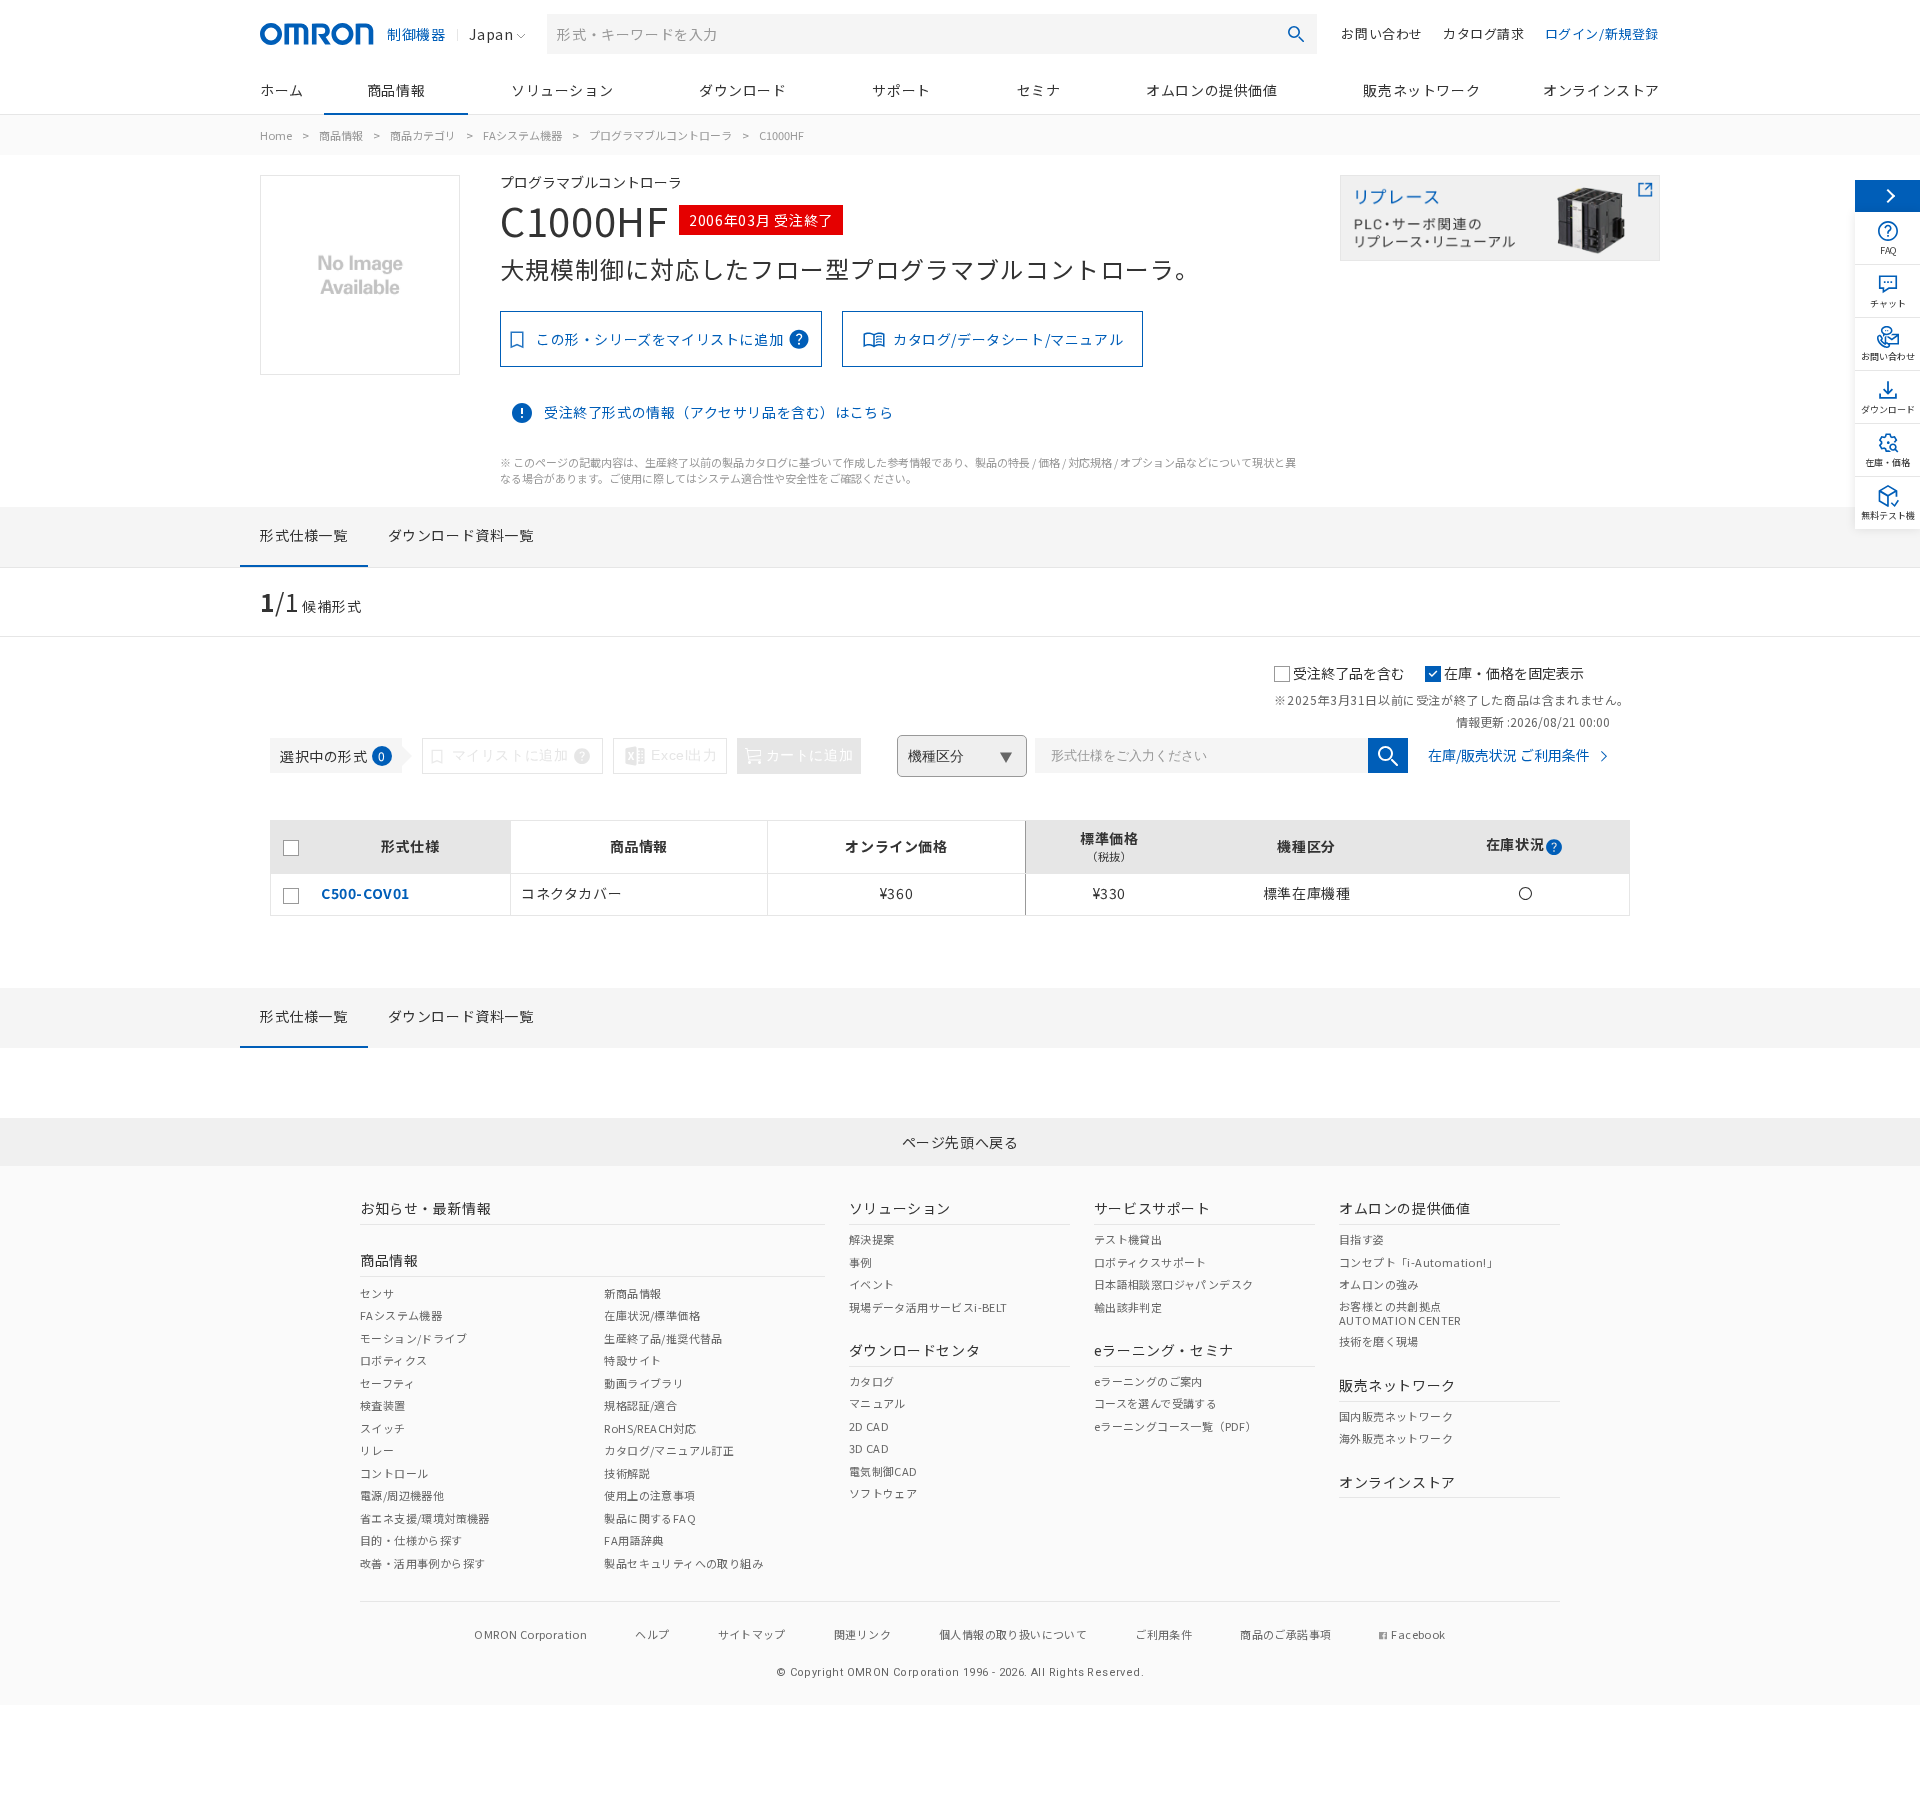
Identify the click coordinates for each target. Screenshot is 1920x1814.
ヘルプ (652, 1634)
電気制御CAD (883, 1471)
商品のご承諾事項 (1285, 1634)
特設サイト (632, 1360)
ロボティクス (393, 1360)
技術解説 (627, 1473)
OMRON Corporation (530, 1634)
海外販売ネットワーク (1396, 1438)
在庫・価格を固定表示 (1514, 673)
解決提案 (872, 1239)
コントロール (394, 1473)
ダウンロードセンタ (914, 1350)
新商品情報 (632, 1293)
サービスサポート (1152, 1208)
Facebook (1418, 1634)
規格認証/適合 (640, 1405)
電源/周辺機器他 (402, 1495)
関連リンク (862, 1634)
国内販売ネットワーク (1396, 1416)
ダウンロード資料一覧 (461, 535)
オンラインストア (1601, 90)
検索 (1296, 34)
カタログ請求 (1484, 33)
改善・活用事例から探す (422, 1563)
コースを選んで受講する (1155, 1403)
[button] (1554, 847)
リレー (377, 1450)
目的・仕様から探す (411, 1540)
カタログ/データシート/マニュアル (1008, 339)
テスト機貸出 (1128, 1239)
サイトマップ (752, 1634)
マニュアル (877, 1403)
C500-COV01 (365, 893)
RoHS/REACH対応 (650, 1428)
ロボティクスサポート (1150, 1262)
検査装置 (383, 1405)
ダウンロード (743, 90)
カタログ (872, 1381)
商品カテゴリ (423, 135)
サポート (901, 90)
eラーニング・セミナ (1164, 1350)
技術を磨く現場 (1379, 1341)
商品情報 (396, 90)
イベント (872, 1284)
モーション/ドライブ (413, 1338)
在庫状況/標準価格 (652, 1315)
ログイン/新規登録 (1602, 33)
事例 (860, 1262)
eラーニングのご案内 (1148, 1381)
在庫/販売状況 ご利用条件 (1509, 755)
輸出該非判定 (1128, 1307)
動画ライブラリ (644, 1383)
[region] (950, 868)
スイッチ (383, 1428)
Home (276, 135)
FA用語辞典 (633, 1540)
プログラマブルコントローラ (660, 135)
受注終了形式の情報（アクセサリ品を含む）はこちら (718, 412)
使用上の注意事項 (649, 1495)
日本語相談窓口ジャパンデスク (1174, 1284)
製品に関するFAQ (650, 1518)
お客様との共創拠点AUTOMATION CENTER (1400, 1313)
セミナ (1039, 90)
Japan (491, 34)
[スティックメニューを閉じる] (1887, 196)
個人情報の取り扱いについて (1013, 1634)
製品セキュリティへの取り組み (683, 1563)
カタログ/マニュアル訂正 (669, 1450)
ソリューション (562, 90)
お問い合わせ (1382, 33)
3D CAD (869, 1448)
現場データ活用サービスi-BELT (928, 1307)
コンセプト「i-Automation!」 (1418, 1262)
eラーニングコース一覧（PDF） (1175, 1426)
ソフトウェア (883, 1493)
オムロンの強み (1379, 1284)
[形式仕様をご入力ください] (1388, 755)
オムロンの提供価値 (1211, 90)
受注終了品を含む (1349, 673)
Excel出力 (684, 755)
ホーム (282, 90)
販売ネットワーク (1421, 90)
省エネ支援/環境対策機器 (425, 1518)
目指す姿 (1362, 1239)
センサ (377, 1293)
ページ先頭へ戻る (960, 1142)
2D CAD (869, 1426)
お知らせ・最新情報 (425, 1208)
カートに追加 (810, 755)
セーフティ (387, 1383)
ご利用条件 (1163, 1634)
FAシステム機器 (522, 135)
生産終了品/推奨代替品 (663, 1338)
